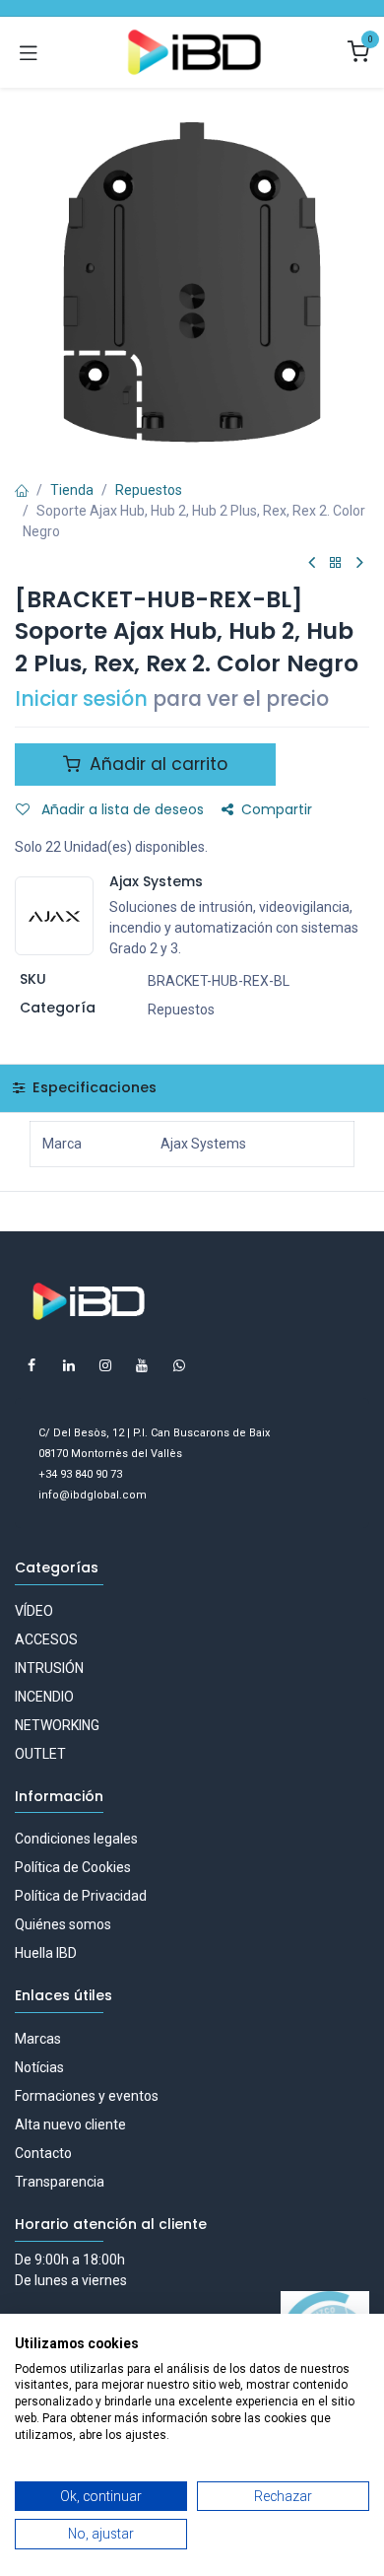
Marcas (38, 2039)
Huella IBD (46, 1953)
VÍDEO (34, 1611)
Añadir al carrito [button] (156, 764)
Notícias (39, 2067)
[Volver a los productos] (336, 563)
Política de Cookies (73, 1867)
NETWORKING (57, 1725)
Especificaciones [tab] (93, 1087)
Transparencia (60, 2182)
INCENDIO (44, 1697)
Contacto (43, 2153)
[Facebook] (32, 1365)
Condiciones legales (76, 1839)
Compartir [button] (277, 809)
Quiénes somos (63, 1924)
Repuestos (149, 490)
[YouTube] (142, 1365)
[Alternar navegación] (29, 52)
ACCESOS (46, 1639)
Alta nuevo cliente (70, 2124)
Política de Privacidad (81, 1896)
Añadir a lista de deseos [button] (121, 809)
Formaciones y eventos (87, 2096)
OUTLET (40, 1754)
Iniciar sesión (81, 699)
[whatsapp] (179, 1365)
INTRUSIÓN (49, 1668)
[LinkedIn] (69, 1365)
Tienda (72, 490)
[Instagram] (105, 1365)
